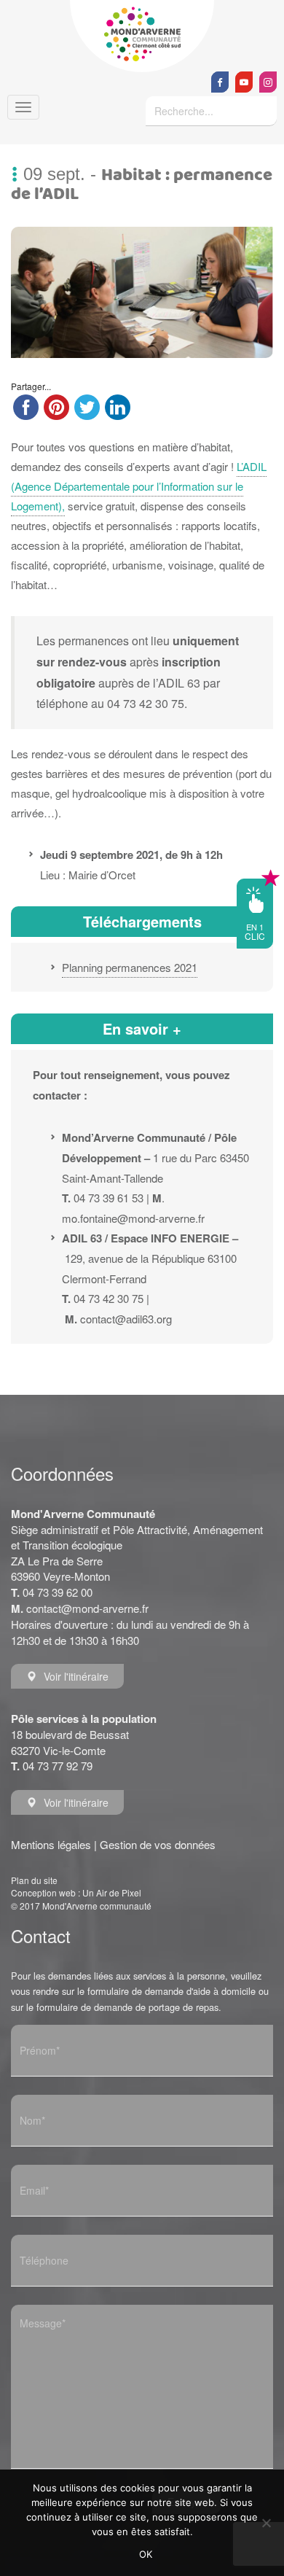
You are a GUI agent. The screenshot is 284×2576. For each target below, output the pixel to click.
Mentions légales (51, 1844)
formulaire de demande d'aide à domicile (171, 1991)
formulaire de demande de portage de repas (127, 2007)
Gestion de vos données (158, 1844)
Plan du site (34, 1880)
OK (146, 2554)
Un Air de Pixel (112, 1892)
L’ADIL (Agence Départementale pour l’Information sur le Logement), (139, 486)
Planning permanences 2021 (130, 967)
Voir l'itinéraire (76, 1676)
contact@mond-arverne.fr (87, 1608)
